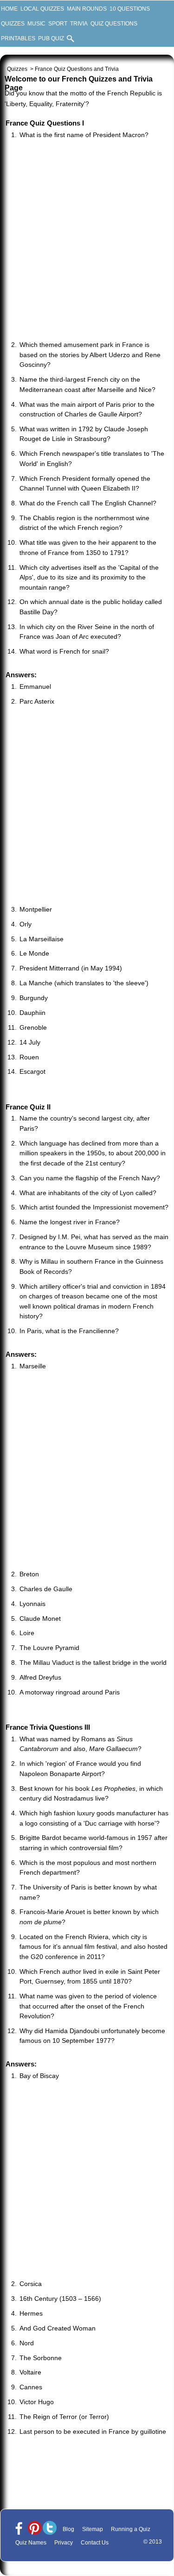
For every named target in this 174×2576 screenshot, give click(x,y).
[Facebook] (19, 2529)
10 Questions (130, 9)
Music (36, 24)
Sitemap (93, 2529)
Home (9, 9)
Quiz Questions (114, 24)
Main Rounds (87, 9)
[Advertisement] (87, 241)
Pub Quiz (51, 38)
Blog (68, 2529)
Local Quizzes (42, 9)
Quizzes (13, 24)
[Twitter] (50, 2529)
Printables (18, 38)
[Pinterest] (34, 2529)
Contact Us (95, 2543)
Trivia (79, 24)
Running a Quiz (131, 2529)
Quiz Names (31, 2543)
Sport (58, 24)
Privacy (64, 2543)
